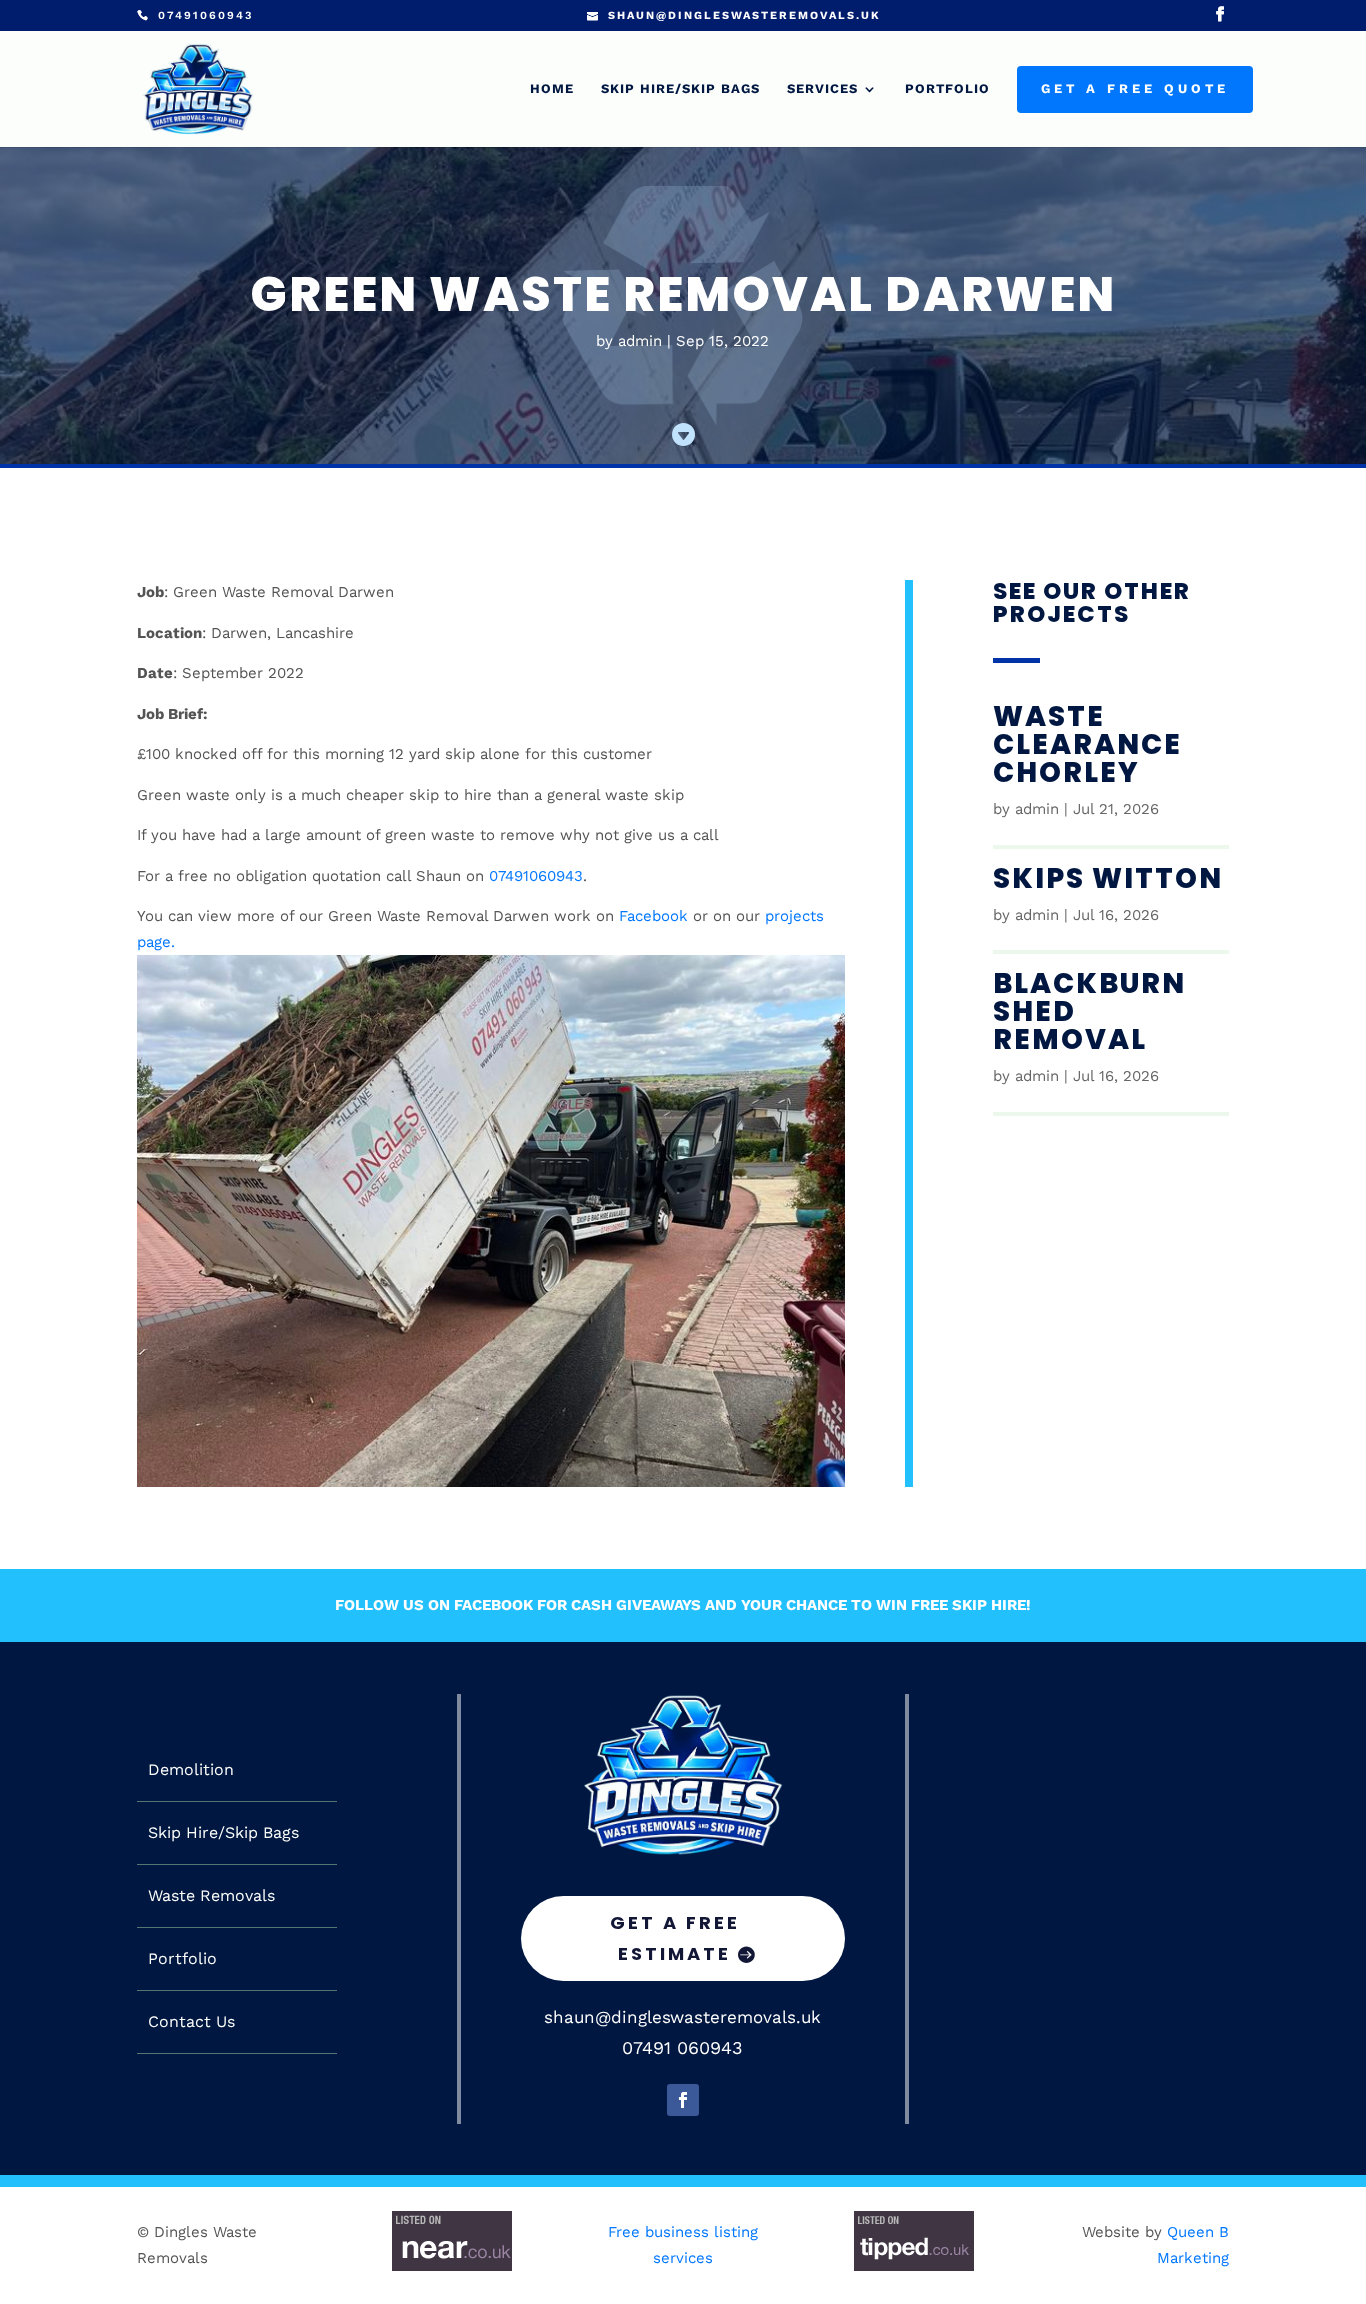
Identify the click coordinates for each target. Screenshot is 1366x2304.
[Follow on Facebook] (683, 2100)
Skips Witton (1108, 878)
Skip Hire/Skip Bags (680, 89)
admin (640, 341)
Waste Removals (211, 1896)
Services (822, 89)
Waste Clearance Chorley (1087, 744)
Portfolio (947, 89)
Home (552, 89)
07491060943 (536, 876)
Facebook (653, 916)
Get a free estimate (675, 1938)
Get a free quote (1135, 89)
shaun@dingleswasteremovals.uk (682, 2017)
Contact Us (191, 2022)
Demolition (191, 1770)
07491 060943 (682, 2047)
